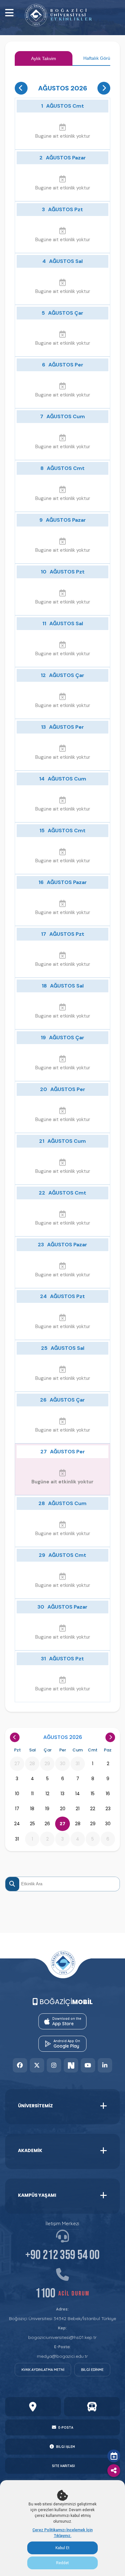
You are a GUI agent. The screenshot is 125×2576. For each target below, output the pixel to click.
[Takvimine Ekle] (114, 2456)
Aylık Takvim (44, 58)
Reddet (63, 2563)
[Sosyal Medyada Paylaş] (114, 2471)
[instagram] (54, 2065)
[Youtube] (88, 2065)
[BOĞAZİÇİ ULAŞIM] (92, 2407)
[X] (37, 2065)
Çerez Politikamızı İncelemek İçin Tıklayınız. (63, 2533)
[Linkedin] (105, 2065)
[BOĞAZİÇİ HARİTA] (33, 2407)
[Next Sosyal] (71, 2065)
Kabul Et (63, 2548)
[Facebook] (20, 2065)
